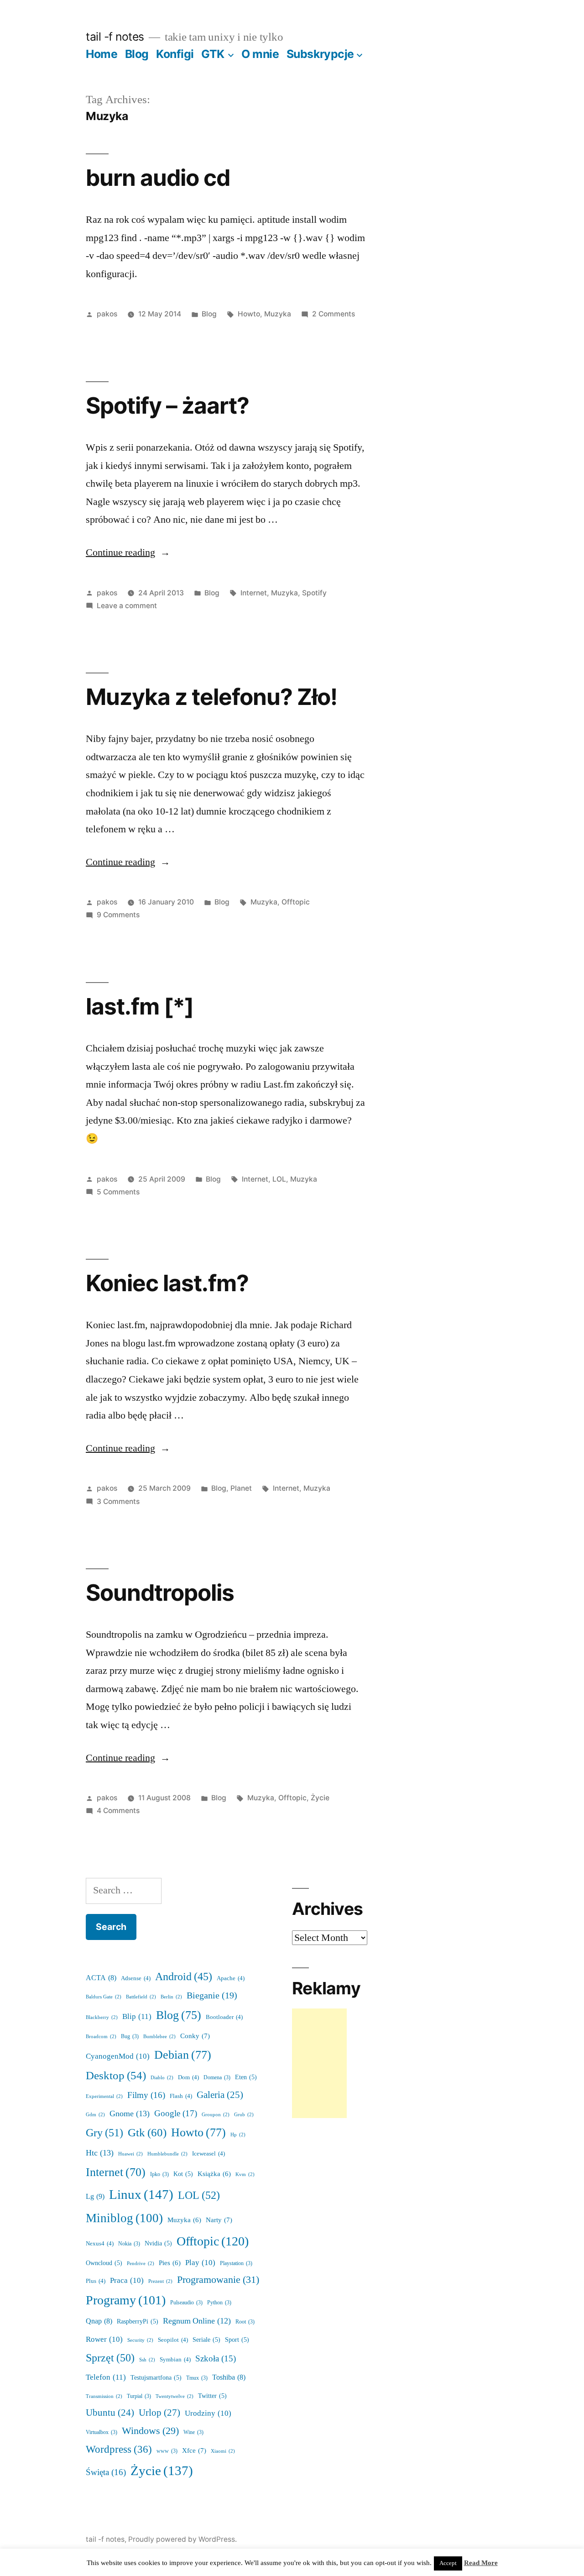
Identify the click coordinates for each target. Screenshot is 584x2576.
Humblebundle (167, 2154)
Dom (188, 2077)
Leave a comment (127, 606)
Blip (137, 2016)
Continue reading (128, 552)
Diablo (162, 2078)
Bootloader (224, 2017)
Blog (137, 54)
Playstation (236, 2263)
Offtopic (296, 902)
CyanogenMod (118, 2056)
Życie (320, 1798)
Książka (214, 2174)
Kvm (245, 2174)
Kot (183, 2174)
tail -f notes (115, 37)
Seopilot (173, 2340)
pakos (107, 314)
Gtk (147, 2133)
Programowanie (218, 2280)
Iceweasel (209, 2154)
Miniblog (124, 2218)
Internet (254, 593)
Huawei (130, 2154)
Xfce (194, 2451)
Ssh (147, 2360)
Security (140, 2340)
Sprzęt (110, 2358)
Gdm (95, 2115)
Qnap (99, 2321)
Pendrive (141, 2263)
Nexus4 (100, 2244)
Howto (249, 314)
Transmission (104, 2396)
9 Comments (118, 915)
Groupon (216, 2115)
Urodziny (208, 2413)
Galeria (220, 2095)
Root (245, 2322)
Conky (195, 2036)
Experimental (104, 2096)
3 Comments (118, 1501)
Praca (127, 2280)
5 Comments (118, 1192)
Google (176, 2113)
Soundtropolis (160, 1593)
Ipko (159, 2174)
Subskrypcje (320, 54)
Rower (104, 2339)
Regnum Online (197, 2321)
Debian (183, 2055)
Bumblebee (159, 2037)
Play (200, 2263)
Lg (95, 2197)
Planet (241, 1488)
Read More (481, 2563)
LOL (279, 1179)
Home (102, 54)
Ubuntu (110, 2413)
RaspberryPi (138, 2321)
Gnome (130, 2114)
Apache (231, 1978)
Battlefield (141, 1997)
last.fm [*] (140, 1006)
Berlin (171, 1997)
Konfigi (175, 54)
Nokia (129, 2244)
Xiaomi (223, 2451)
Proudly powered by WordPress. (182, 2539)
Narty (219, 2220)
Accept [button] (448, 2563)
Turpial (139, 2396)
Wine (193, 2432)
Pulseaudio (186, 2303)
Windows (150, 2431)
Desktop (116, 2076)
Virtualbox (102, 2432)
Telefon (106, 2377)
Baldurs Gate (104, 1997)
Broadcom (101, 2037)
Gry (104, 2133)
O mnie (260, 54)
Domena (217, 2078)
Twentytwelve (175, 2396)
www (167, 2451)
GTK (213, 54)
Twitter (212, 2396)
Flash (181, 2096)
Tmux (197, 2378)
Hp (238, 2135)
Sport (237, 2340)
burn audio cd (158, 178)
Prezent (160, 2281)
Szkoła (216, 2359)
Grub (244, 2115)
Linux (141, 2195)
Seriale (206, 2340)
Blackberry (102, 2017)
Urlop (159, 2413)
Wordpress (119, 2450)
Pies (170, 2263)
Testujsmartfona (156, 2378)
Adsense (136, 1978)
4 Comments (118, 1811)
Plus (96, 2281)
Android (184, 1977)
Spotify (314, 593)
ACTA (101, 1978)
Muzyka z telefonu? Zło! (211, 697)
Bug (130, 2037)
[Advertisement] (319, 2063)
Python (219, 2303)
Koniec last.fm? (167, 1283)
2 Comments (334, 314)
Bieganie (212, 1996)
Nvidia (158, 2243)
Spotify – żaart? (167, 405)
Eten (246, 2077)
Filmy (146, 2095)
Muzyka (278, 314)
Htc (100, 2153)
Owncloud (104, 2263)
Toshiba (229, 2377)
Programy (126, 2300)
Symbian (175, 2360)
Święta (106, 2472)
